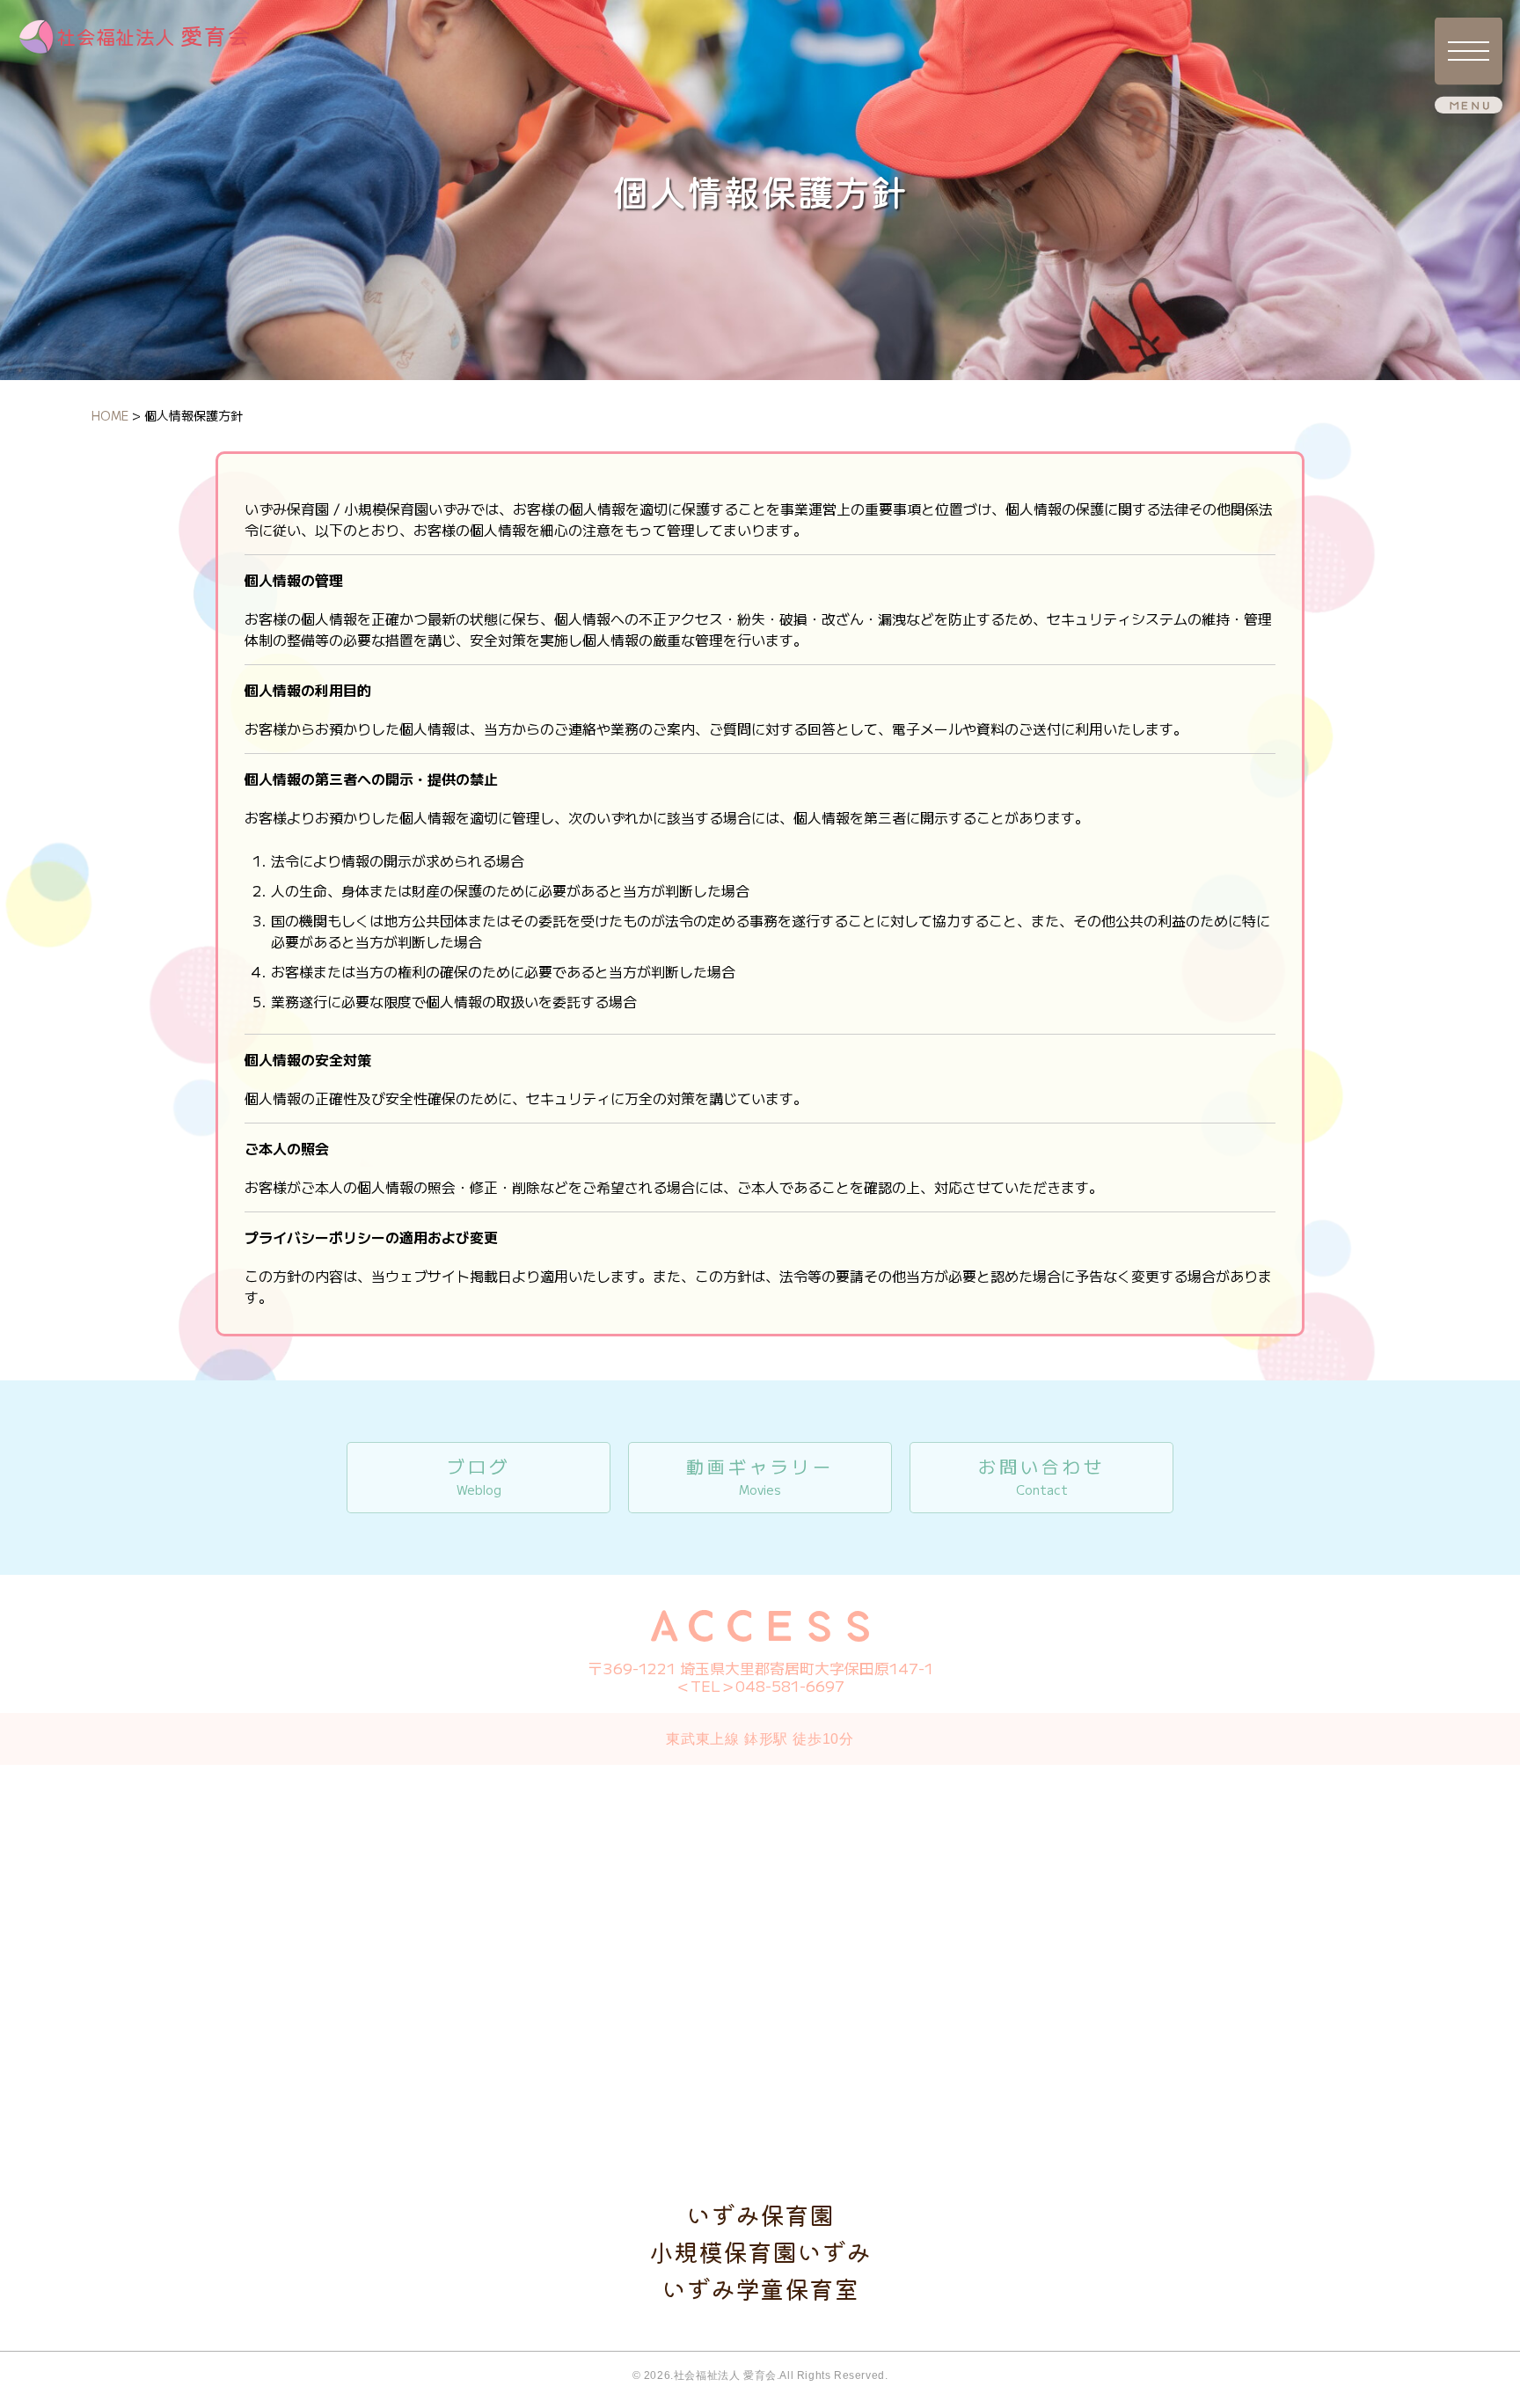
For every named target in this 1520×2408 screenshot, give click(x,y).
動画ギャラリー (760, 1476)
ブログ (479, 1476)
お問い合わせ (1041, 1476)
